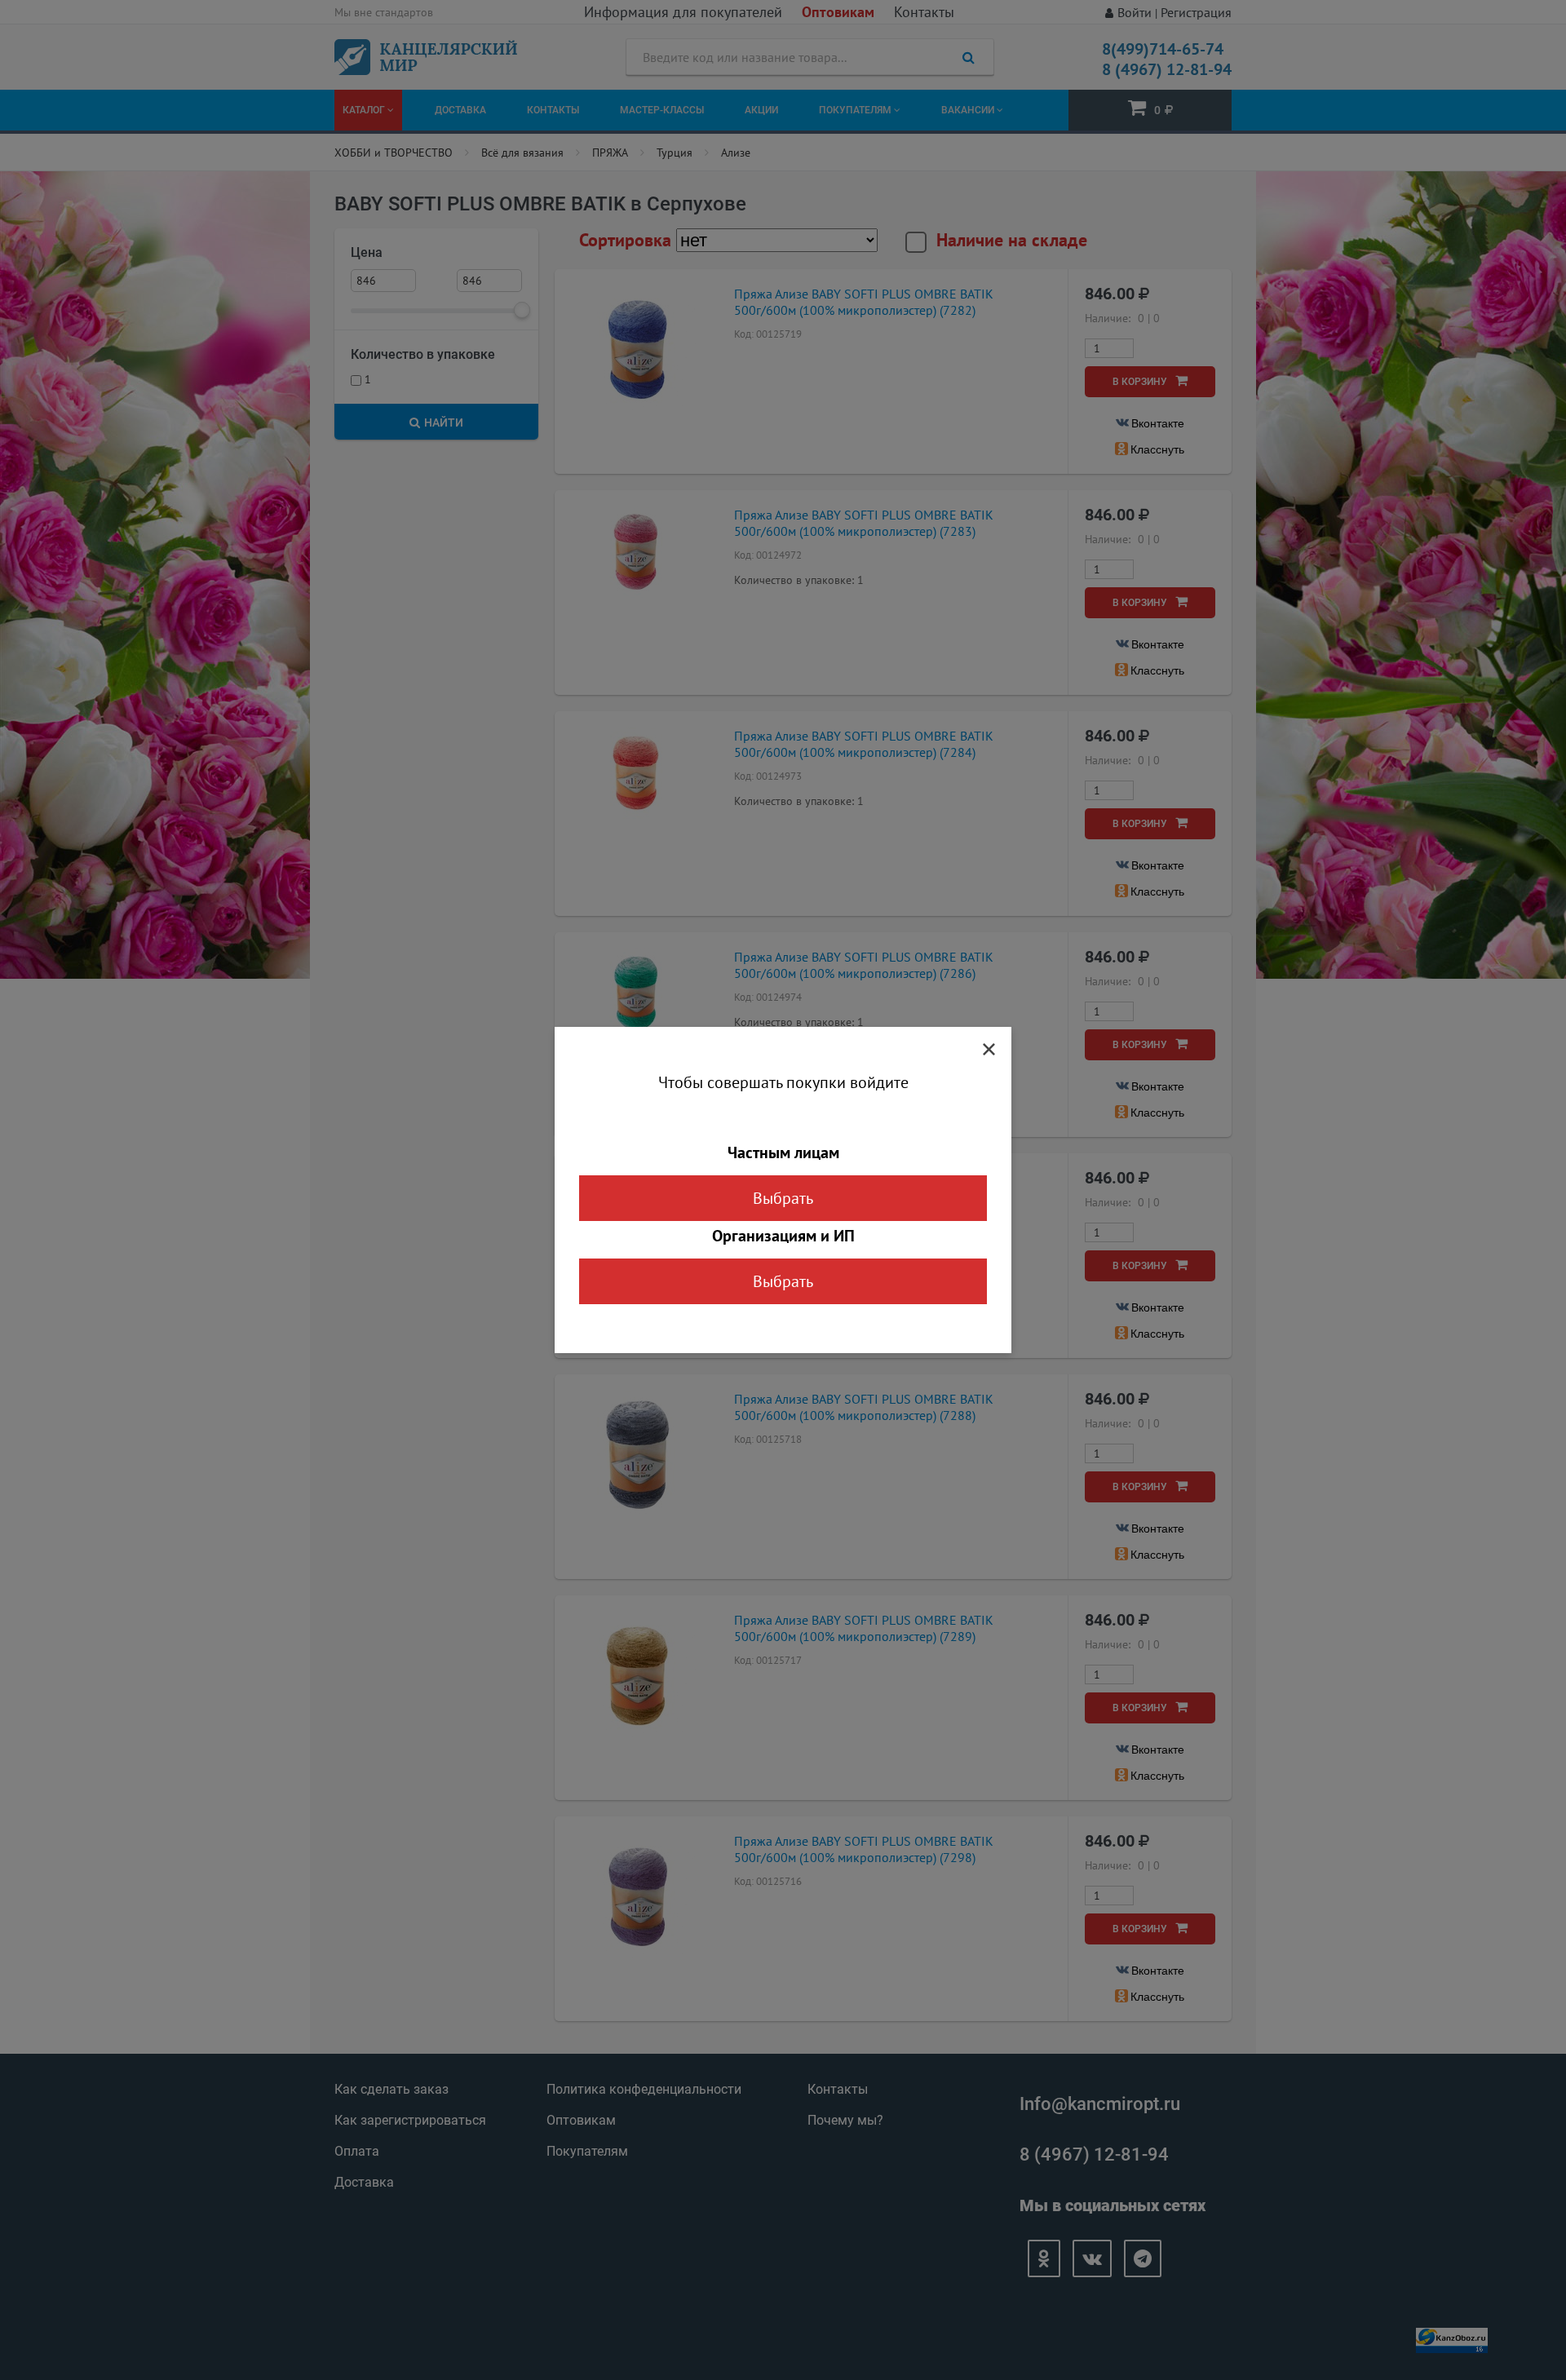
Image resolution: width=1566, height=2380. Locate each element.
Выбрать (783, 1198)
